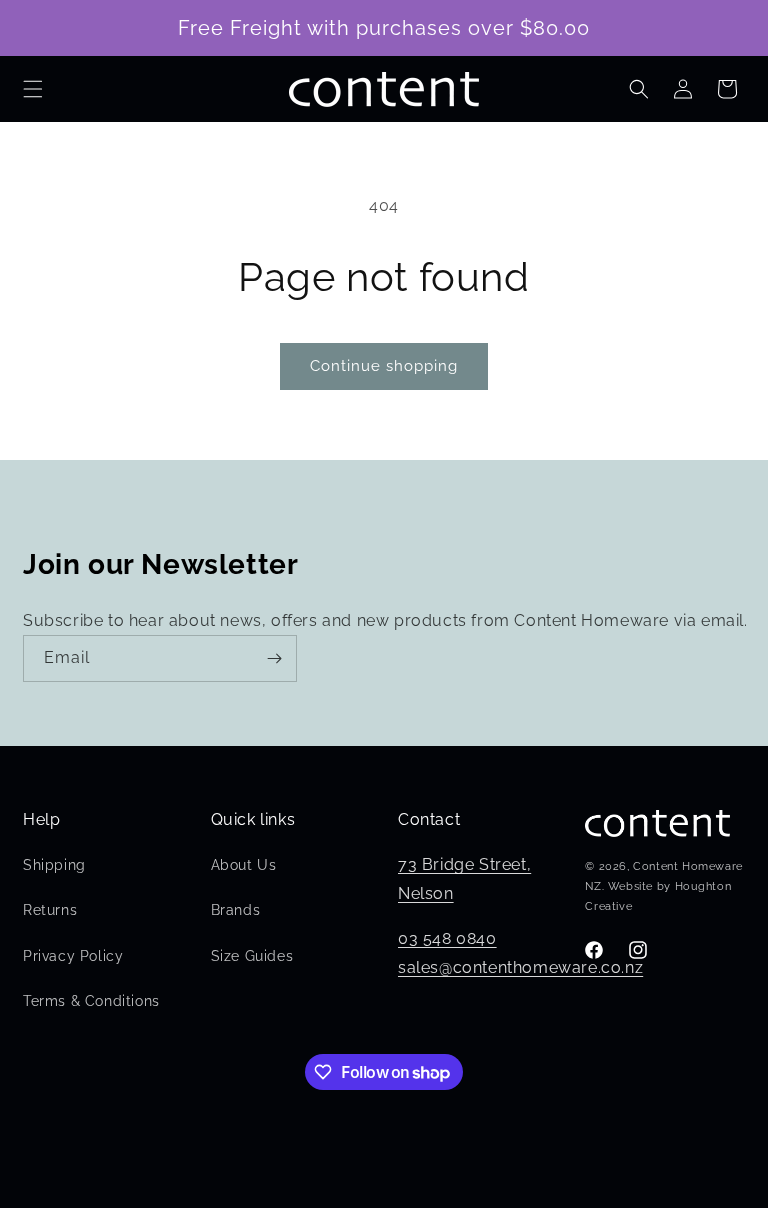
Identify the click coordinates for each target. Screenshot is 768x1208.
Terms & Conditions (91, 1001)
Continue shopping (384, 366)
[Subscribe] (274, 658)
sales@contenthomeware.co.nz (520, 967)
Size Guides (252, 956)
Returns (50, 910)
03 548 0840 (447, 938)
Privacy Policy (73, 956)
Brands (236, 910)
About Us (244, 865)
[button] (33, 89)
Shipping (54, 865)
